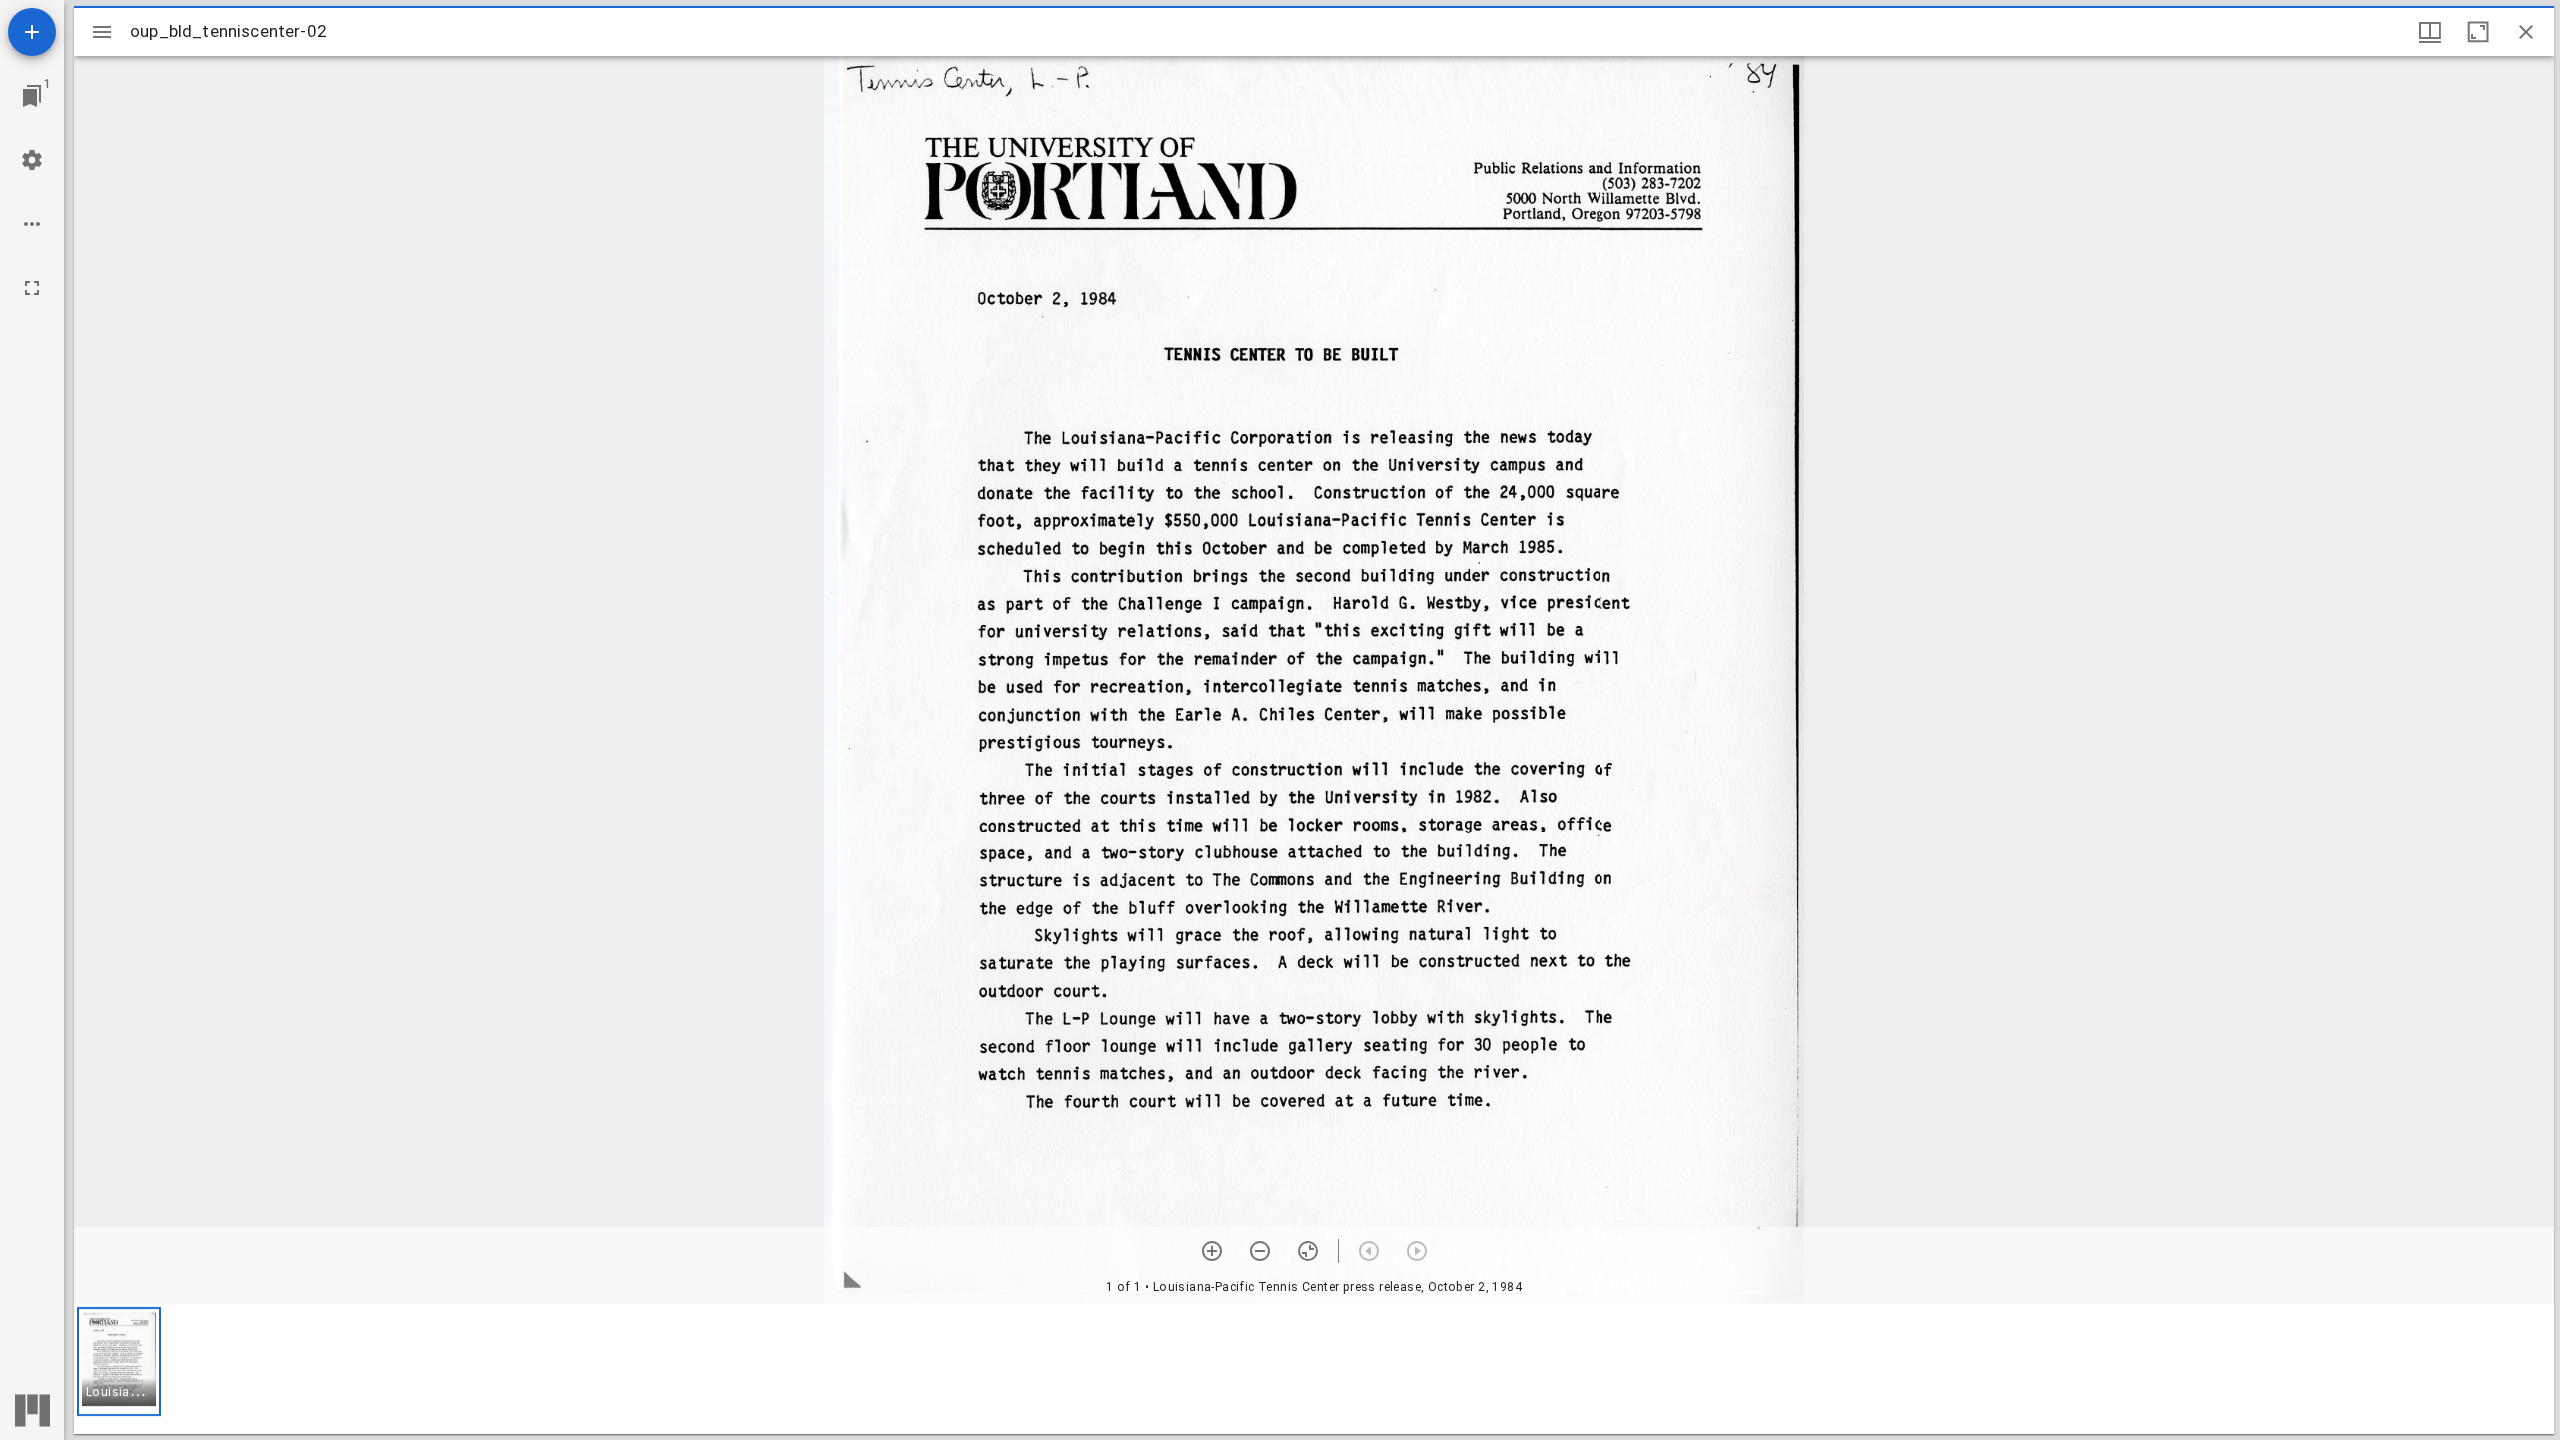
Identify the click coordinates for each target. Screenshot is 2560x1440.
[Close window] (2526, 32)
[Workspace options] (32, 224)
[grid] (1314, 1369)
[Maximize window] (2478, 32)
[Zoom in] (1212, 1251)
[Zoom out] (1260, 1251)
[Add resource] (32, 32)
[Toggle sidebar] (102, 32)
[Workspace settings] (32, 160)
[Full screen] (32, 288)
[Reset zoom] (1308, 1251)
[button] (119, 1361)
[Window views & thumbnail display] (2430, 32)
